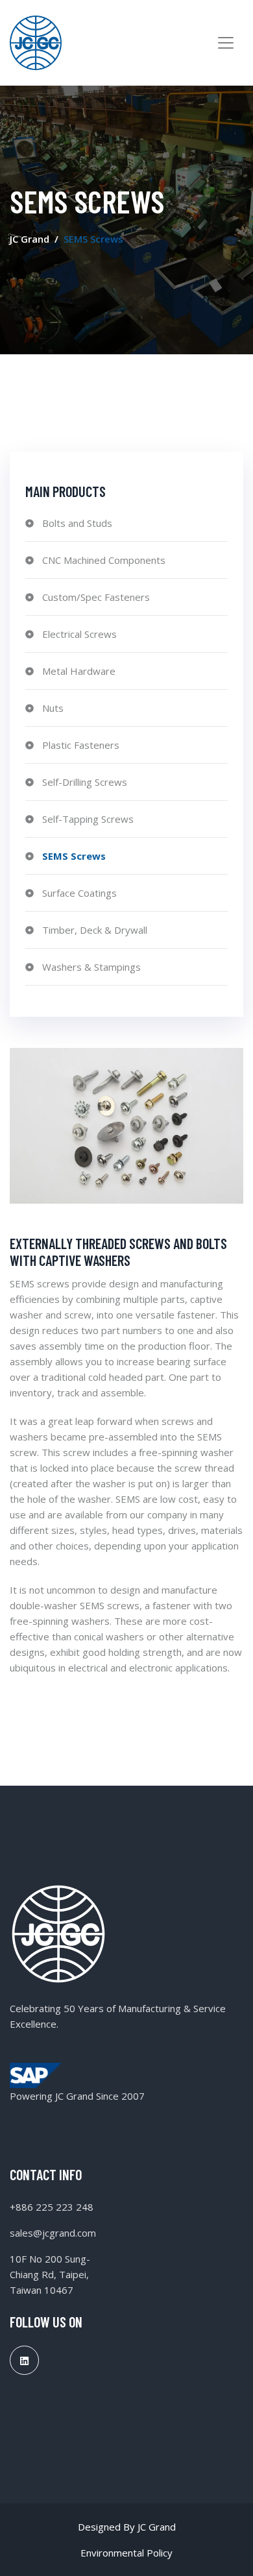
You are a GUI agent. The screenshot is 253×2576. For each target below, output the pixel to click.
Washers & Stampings (91, 967)
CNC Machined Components (104, 560)
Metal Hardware (79, 671)
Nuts (53, 708)
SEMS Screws (74, 856)
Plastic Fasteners (81, 745)
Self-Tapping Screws (88, 819)
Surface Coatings (79, 893)
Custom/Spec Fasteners (96, 597)
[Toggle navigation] (226, 43)
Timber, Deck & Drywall (95, 930)
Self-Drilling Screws (85, 782)
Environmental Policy (126, 2553)
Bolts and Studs (77, 523)
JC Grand (30, 239)
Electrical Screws (79, 634)
